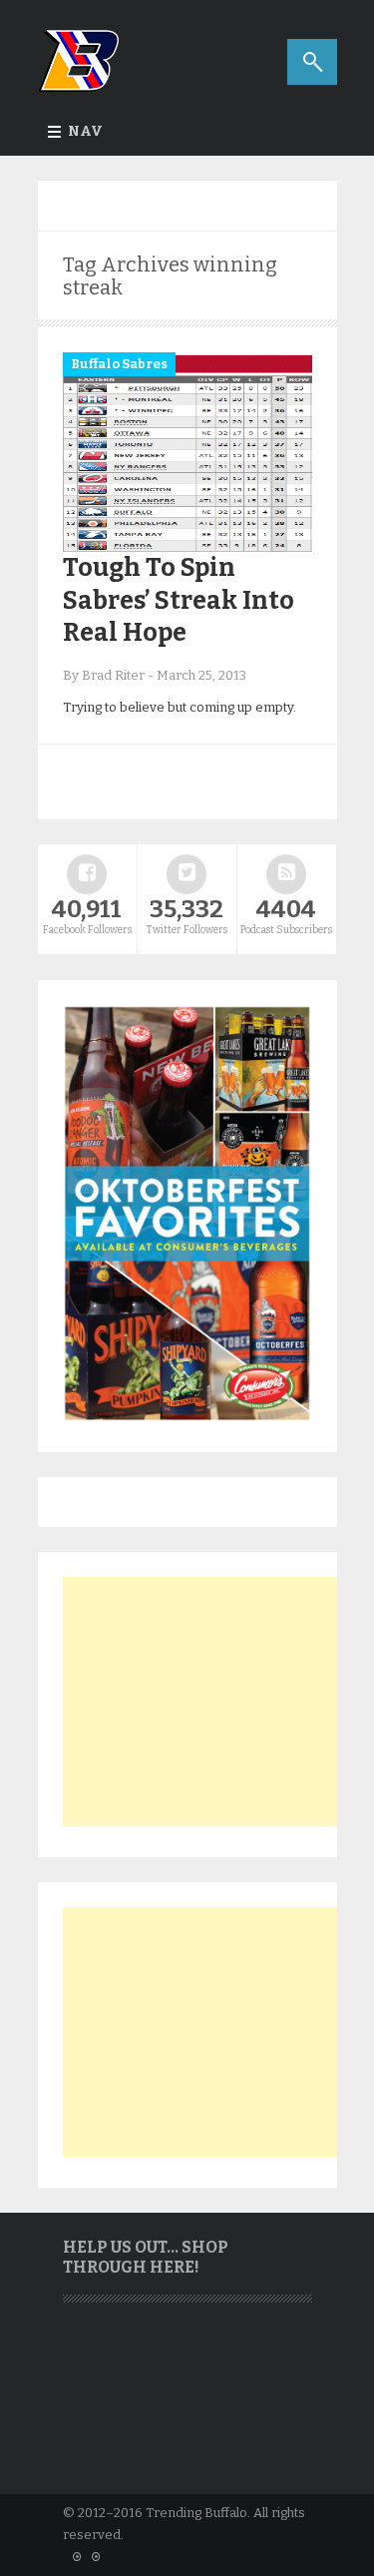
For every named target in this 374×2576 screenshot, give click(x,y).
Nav (85, 131)
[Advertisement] (212, 1702)
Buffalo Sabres (119, 364)
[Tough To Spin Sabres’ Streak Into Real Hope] (187, 547)
